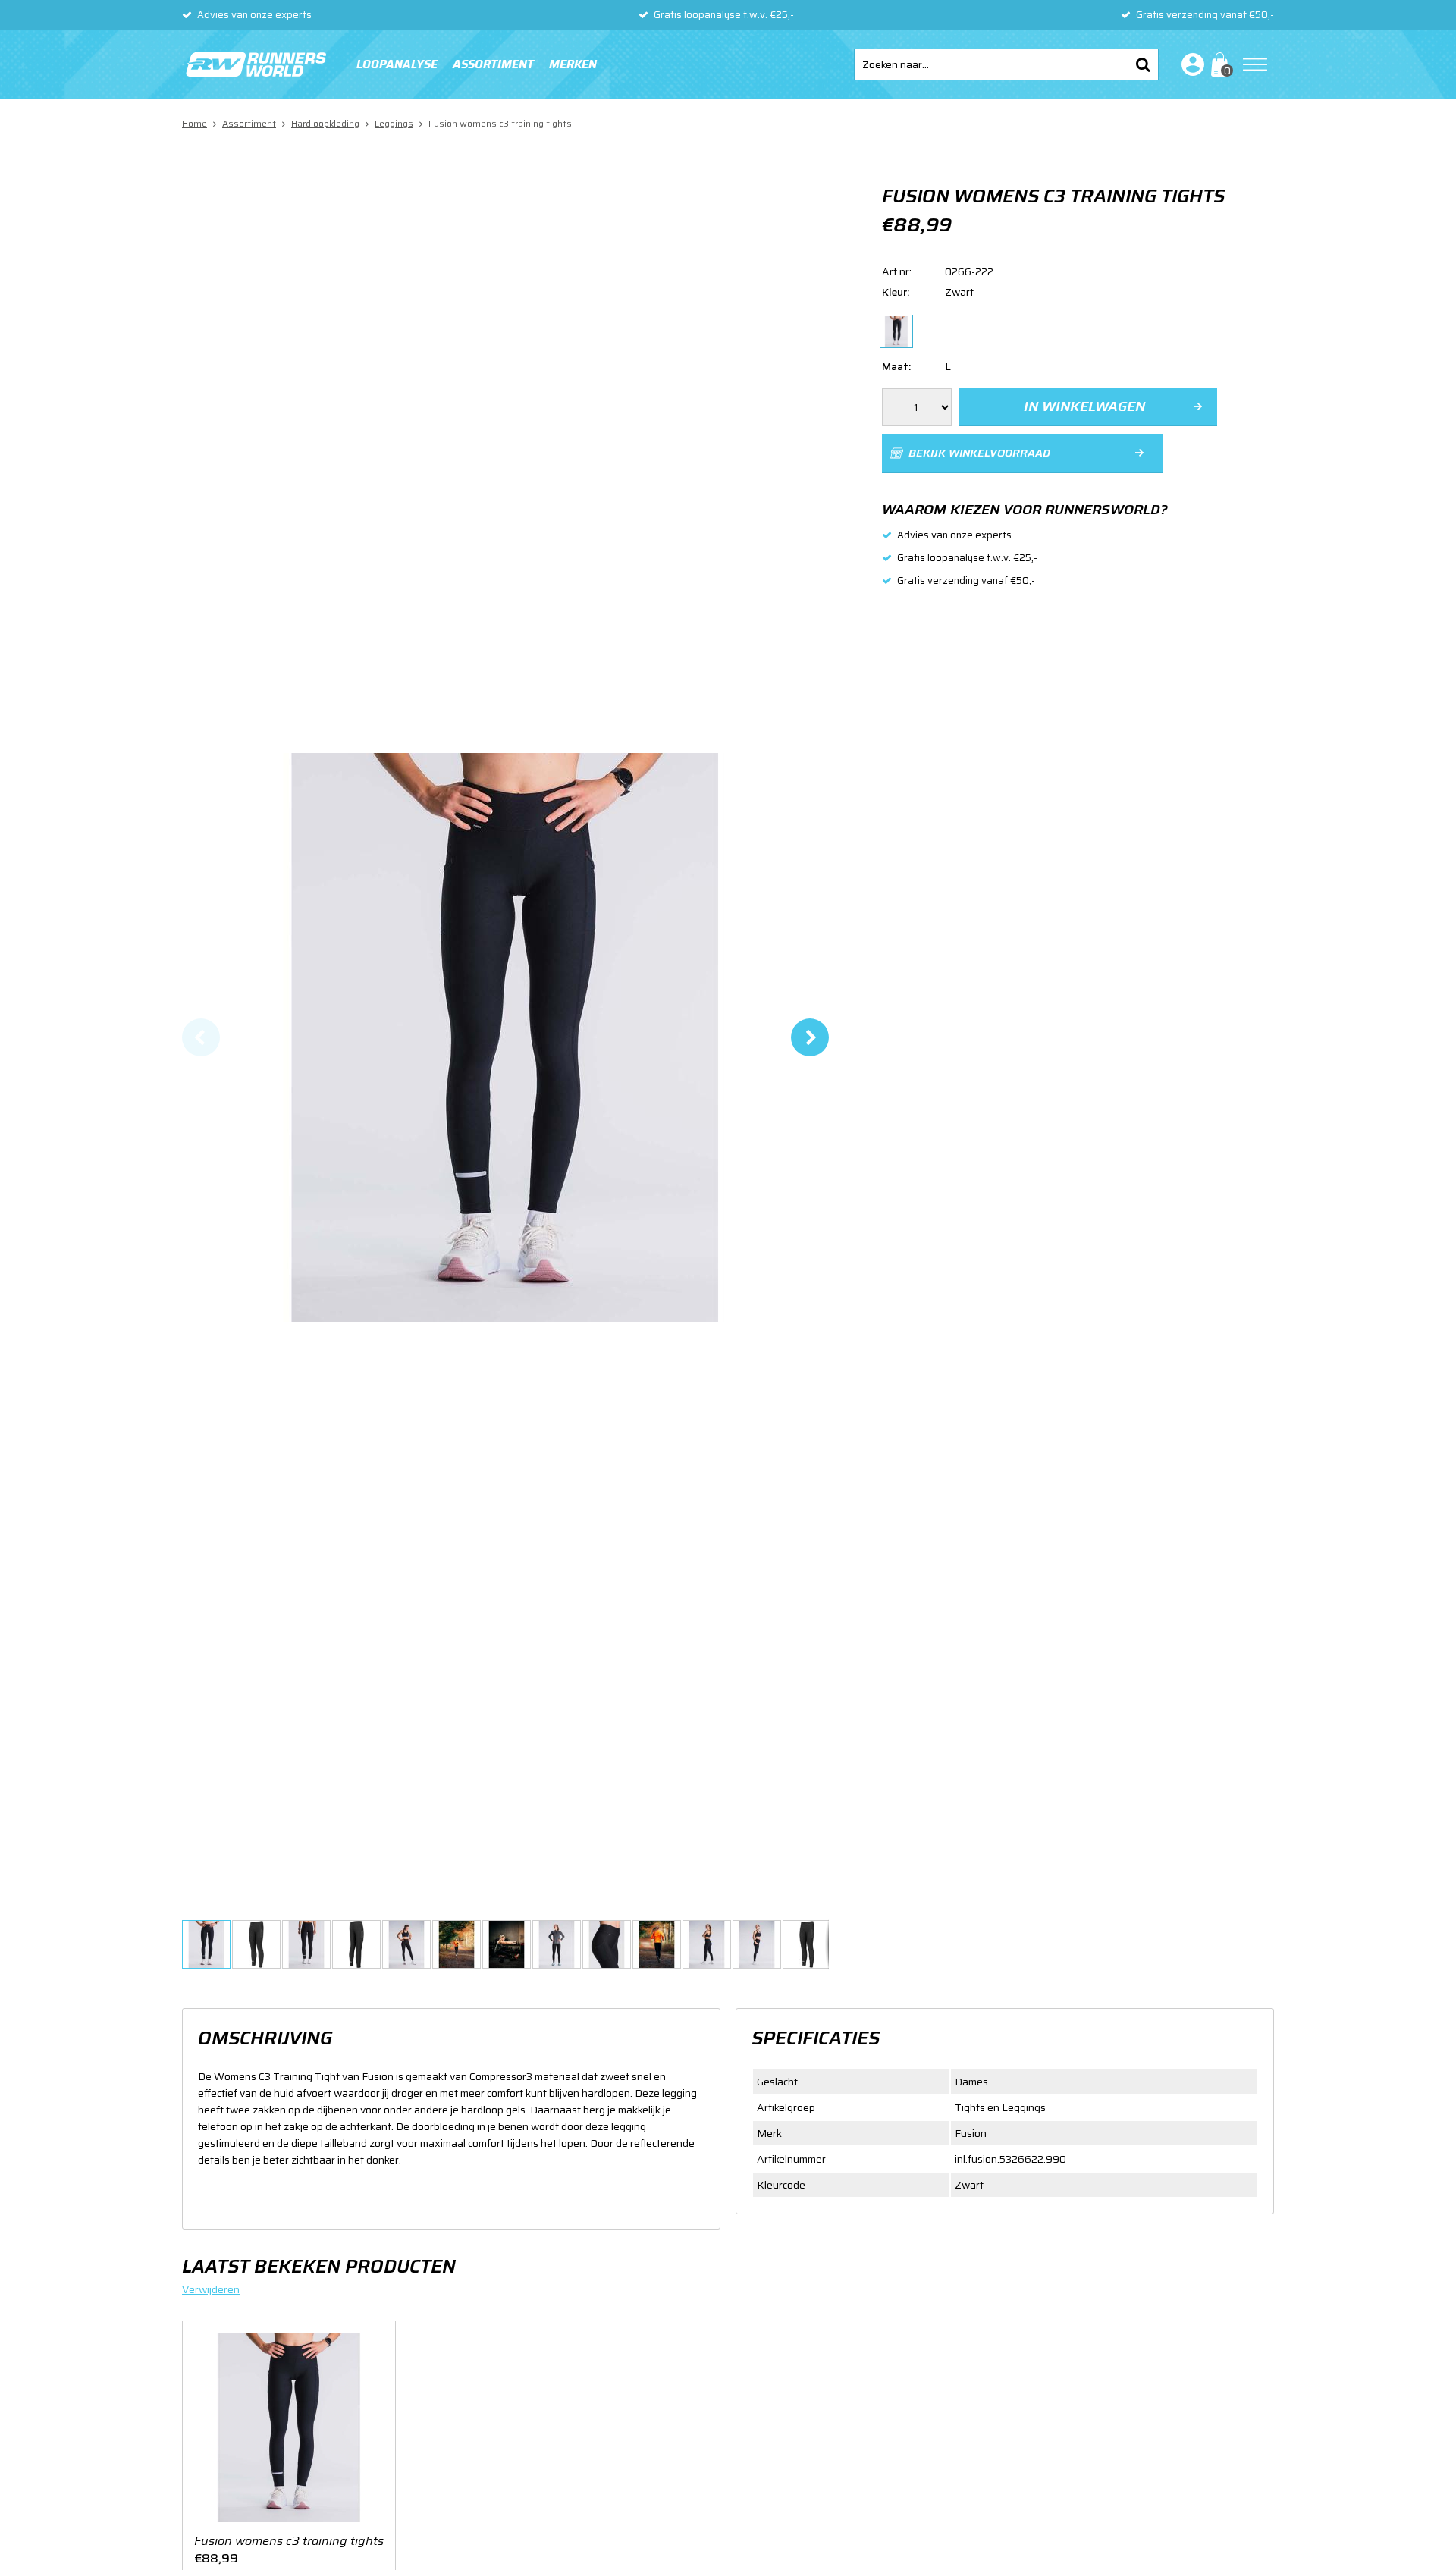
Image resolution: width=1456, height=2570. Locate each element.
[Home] (254, 64)
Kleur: (896, 292)
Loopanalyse (397, 64)
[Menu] (1255, 64)
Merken (573, 64)
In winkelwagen (1084, 406)
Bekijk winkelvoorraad (979, 453)
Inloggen (1190, 64)
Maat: (896, 366)
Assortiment (493, 64)
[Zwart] (896, 331)
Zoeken (1143, 64)
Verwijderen (211, 2289)
